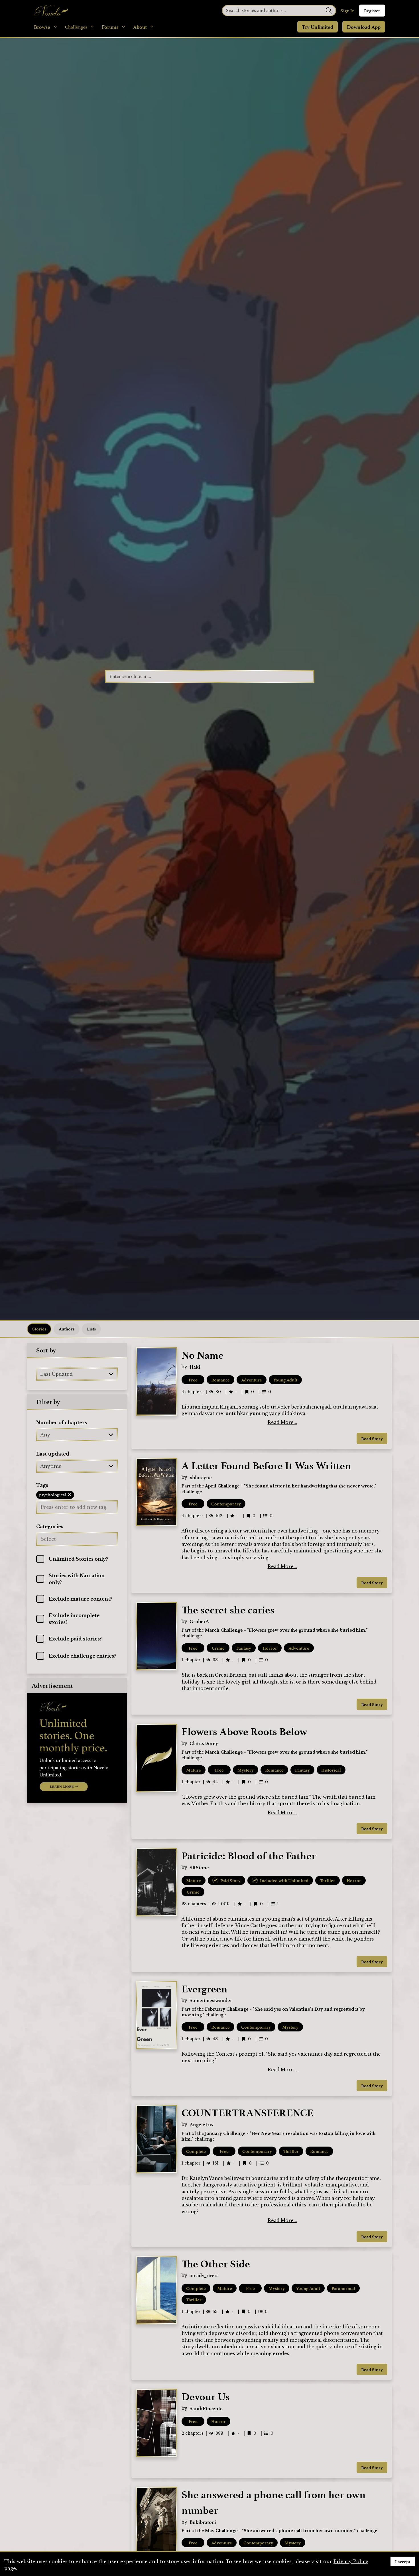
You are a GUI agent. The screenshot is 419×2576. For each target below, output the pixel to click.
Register (372, 11)
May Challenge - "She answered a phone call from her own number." (280, 2531)
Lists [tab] (91, 1329)
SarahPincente (206, 2408)
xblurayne (201, 1477)
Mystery (246, 1770)
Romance (220, 1380)
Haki (195, 1367)
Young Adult (285, 1380)
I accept (403, 2561)
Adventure (252, 1380)
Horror (270, 1648)
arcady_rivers (204, 2275)
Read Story (372, 1438)
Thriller (328, 1880)
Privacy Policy (351, 2561)
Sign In (348, 11)
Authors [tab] (67, 1329)
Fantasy (244, 1648)
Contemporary (226, 1504)
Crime (218, 1648)
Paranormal (343, 2288)
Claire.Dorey (204, 1743)
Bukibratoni (203, 2522)
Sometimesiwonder (211, 2000)
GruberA (199, 1621)
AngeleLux (202, 2124)
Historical (331, 1770)
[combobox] (41, 1374)
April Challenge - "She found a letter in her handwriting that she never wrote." (291, 1486)
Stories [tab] (39, 1329)
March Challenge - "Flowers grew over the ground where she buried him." (286, 1630)
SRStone (199, 1867)
